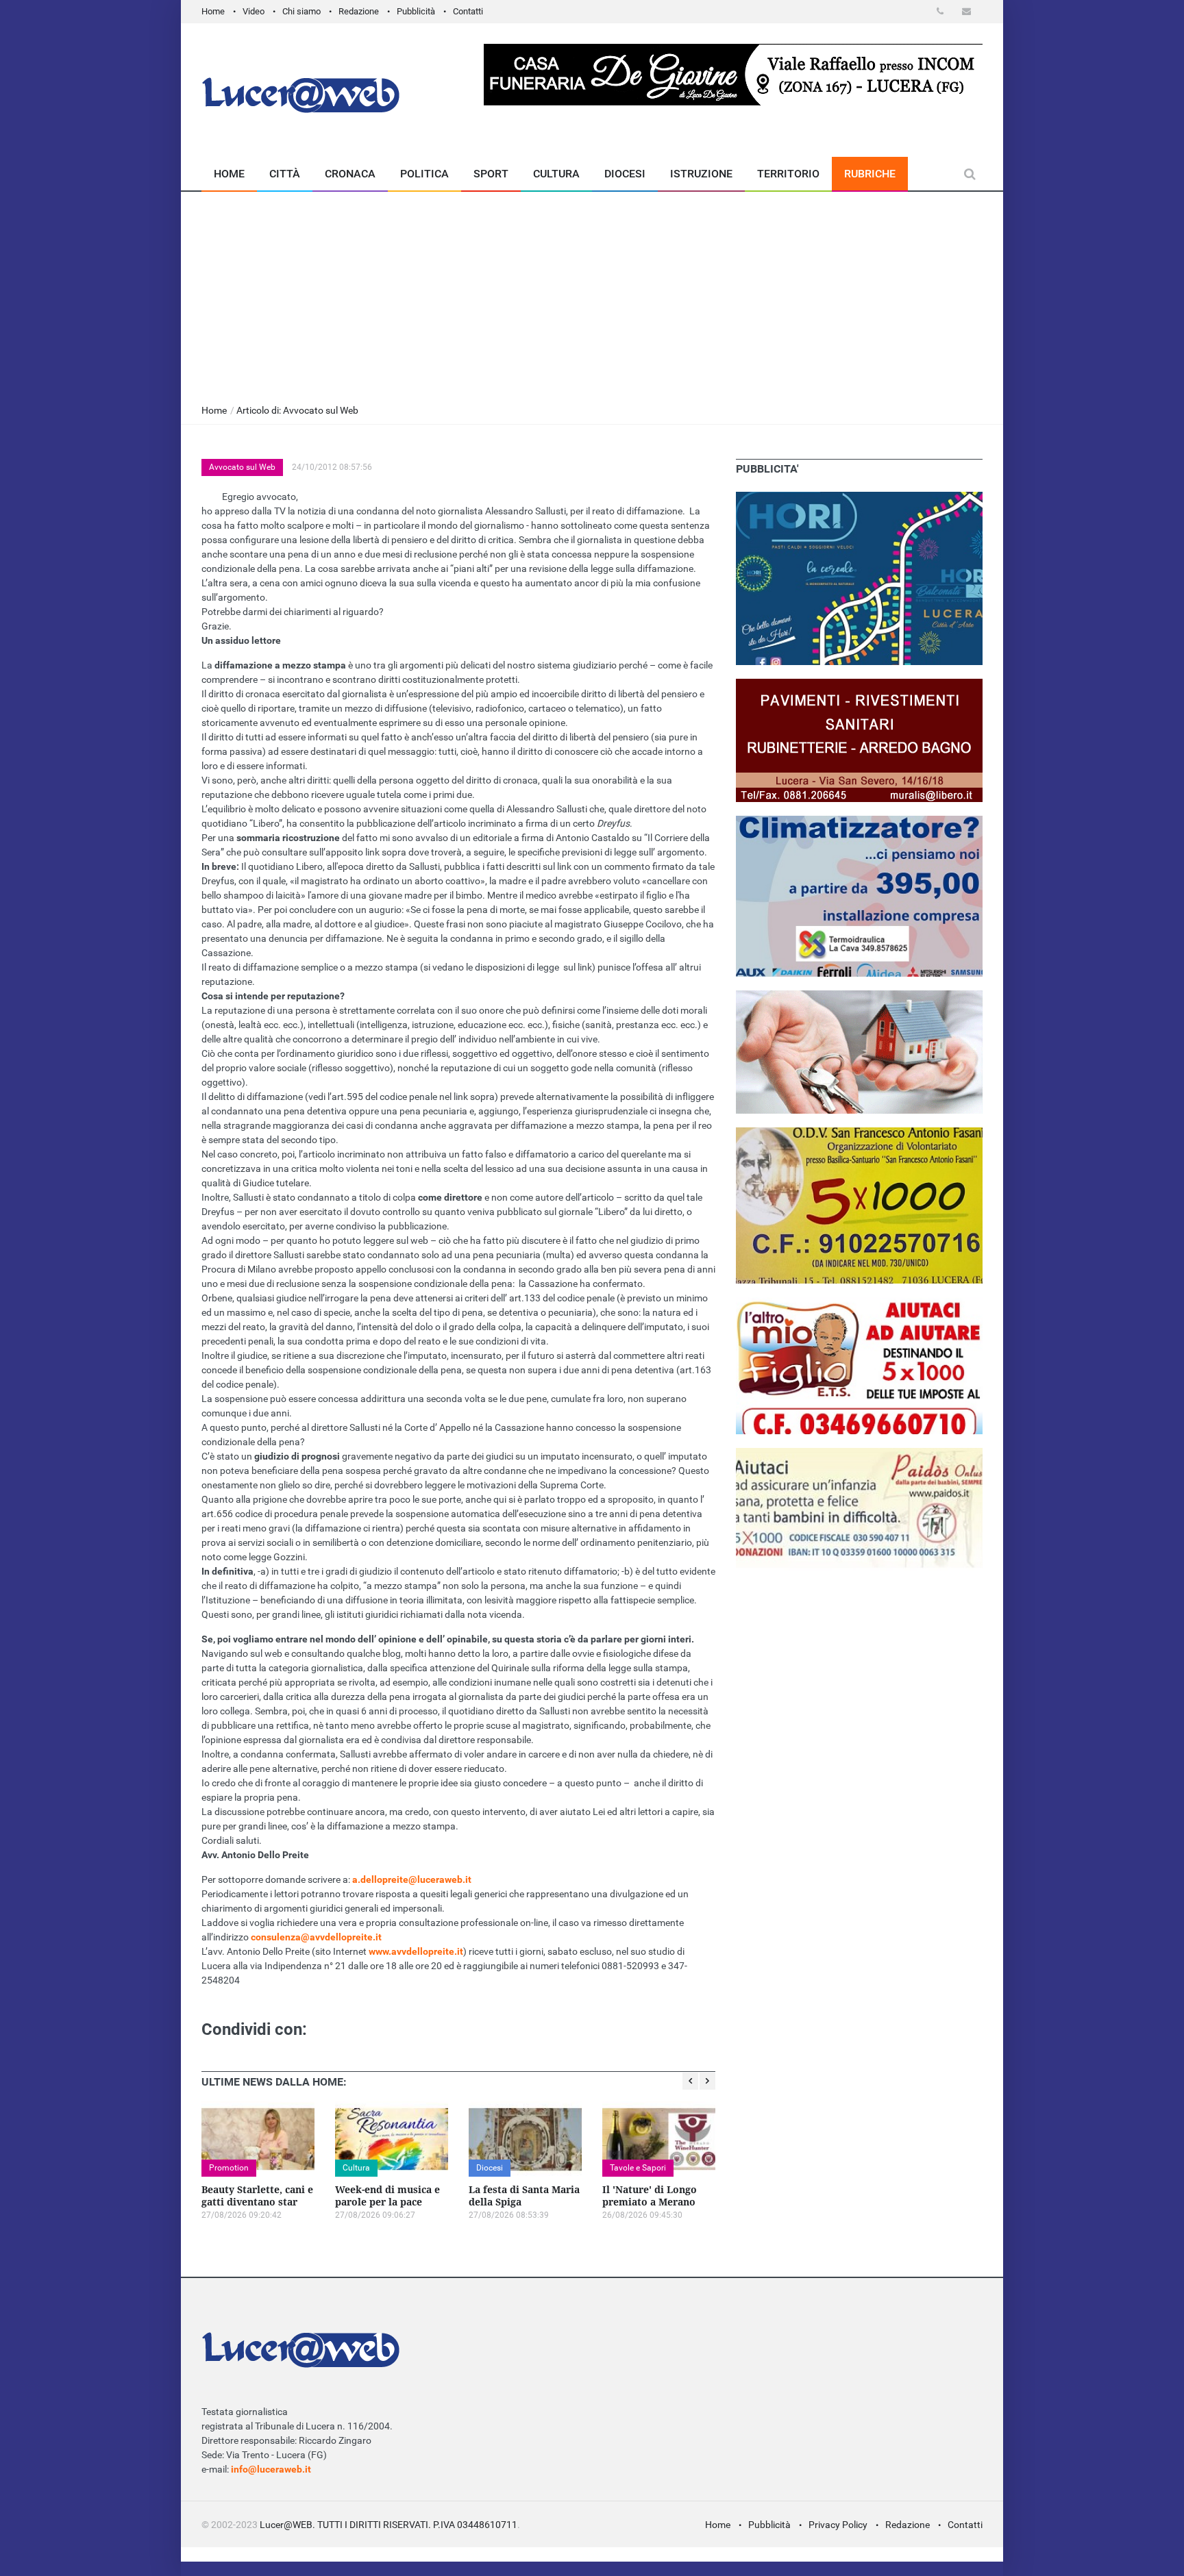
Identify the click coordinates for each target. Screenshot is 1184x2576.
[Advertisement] (592, 295)
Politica (424, 174)
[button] (942, 11)
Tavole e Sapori (638, 2168)
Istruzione (701, 174)
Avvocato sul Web (242, 467)
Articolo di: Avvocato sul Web (297, 410)
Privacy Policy (838, 2525)
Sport (491, 174)
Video (254, 11)
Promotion (229, 2168)
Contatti (468, 11)
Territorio (788, 174)
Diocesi (625, 174)
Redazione (359, 11)
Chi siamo (301, 11)
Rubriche (870, 174)
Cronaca (350, 174)
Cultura (556, 174)
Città (285, 174)
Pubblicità (416, 11)
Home (213, 11)
